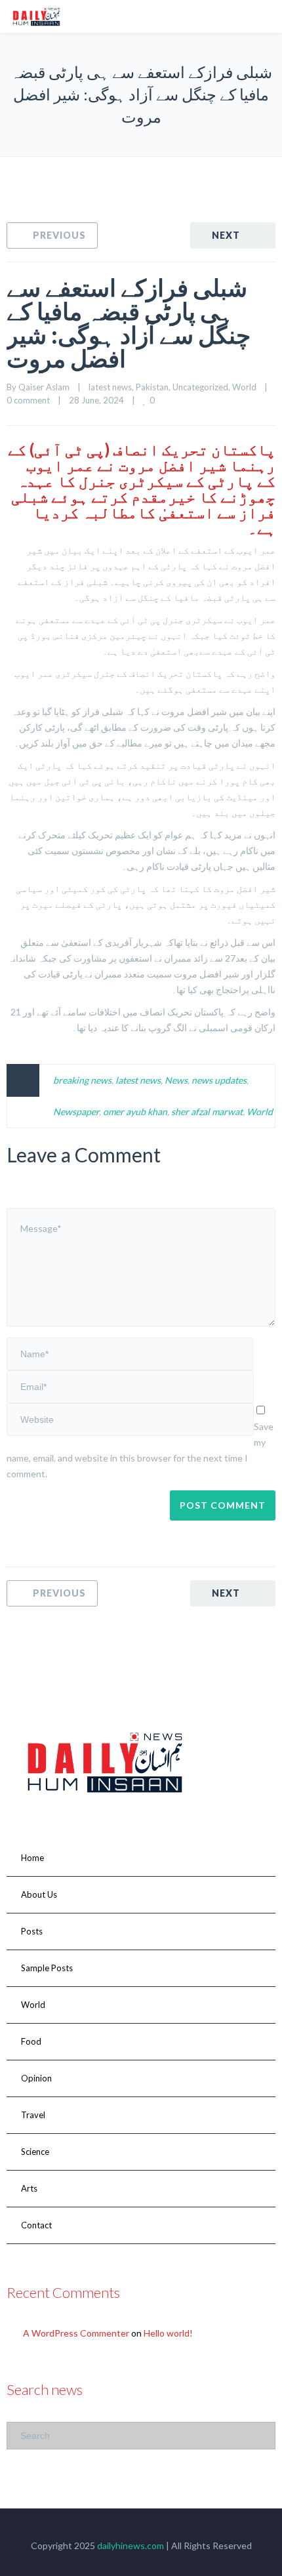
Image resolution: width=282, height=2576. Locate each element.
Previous (59, 235)
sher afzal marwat (207, 1112)
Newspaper (76, 1112)
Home (32, 1858)
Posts (32, 1931)
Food (31, 2041)
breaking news (82, 1080)
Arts (29, 2188)
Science (35, 2152)
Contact (36, 2225)
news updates (219, 1080)
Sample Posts (47, 1968)
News (176, 1080)
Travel (33, 2115)
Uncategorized (200, 387)
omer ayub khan (135, 1112)
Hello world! (168, 2333)
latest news (110, 387)
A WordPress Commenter (76, 2333)
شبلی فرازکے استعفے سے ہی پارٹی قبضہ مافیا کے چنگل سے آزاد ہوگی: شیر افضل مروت (129, 323)
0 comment (28, 400)
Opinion (36, 2078)
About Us (39, 1894)
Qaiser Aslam (44, 387)
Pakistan (152, 387)
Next (226, 235)
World (244, 387)
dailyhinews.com (131, 2545)
